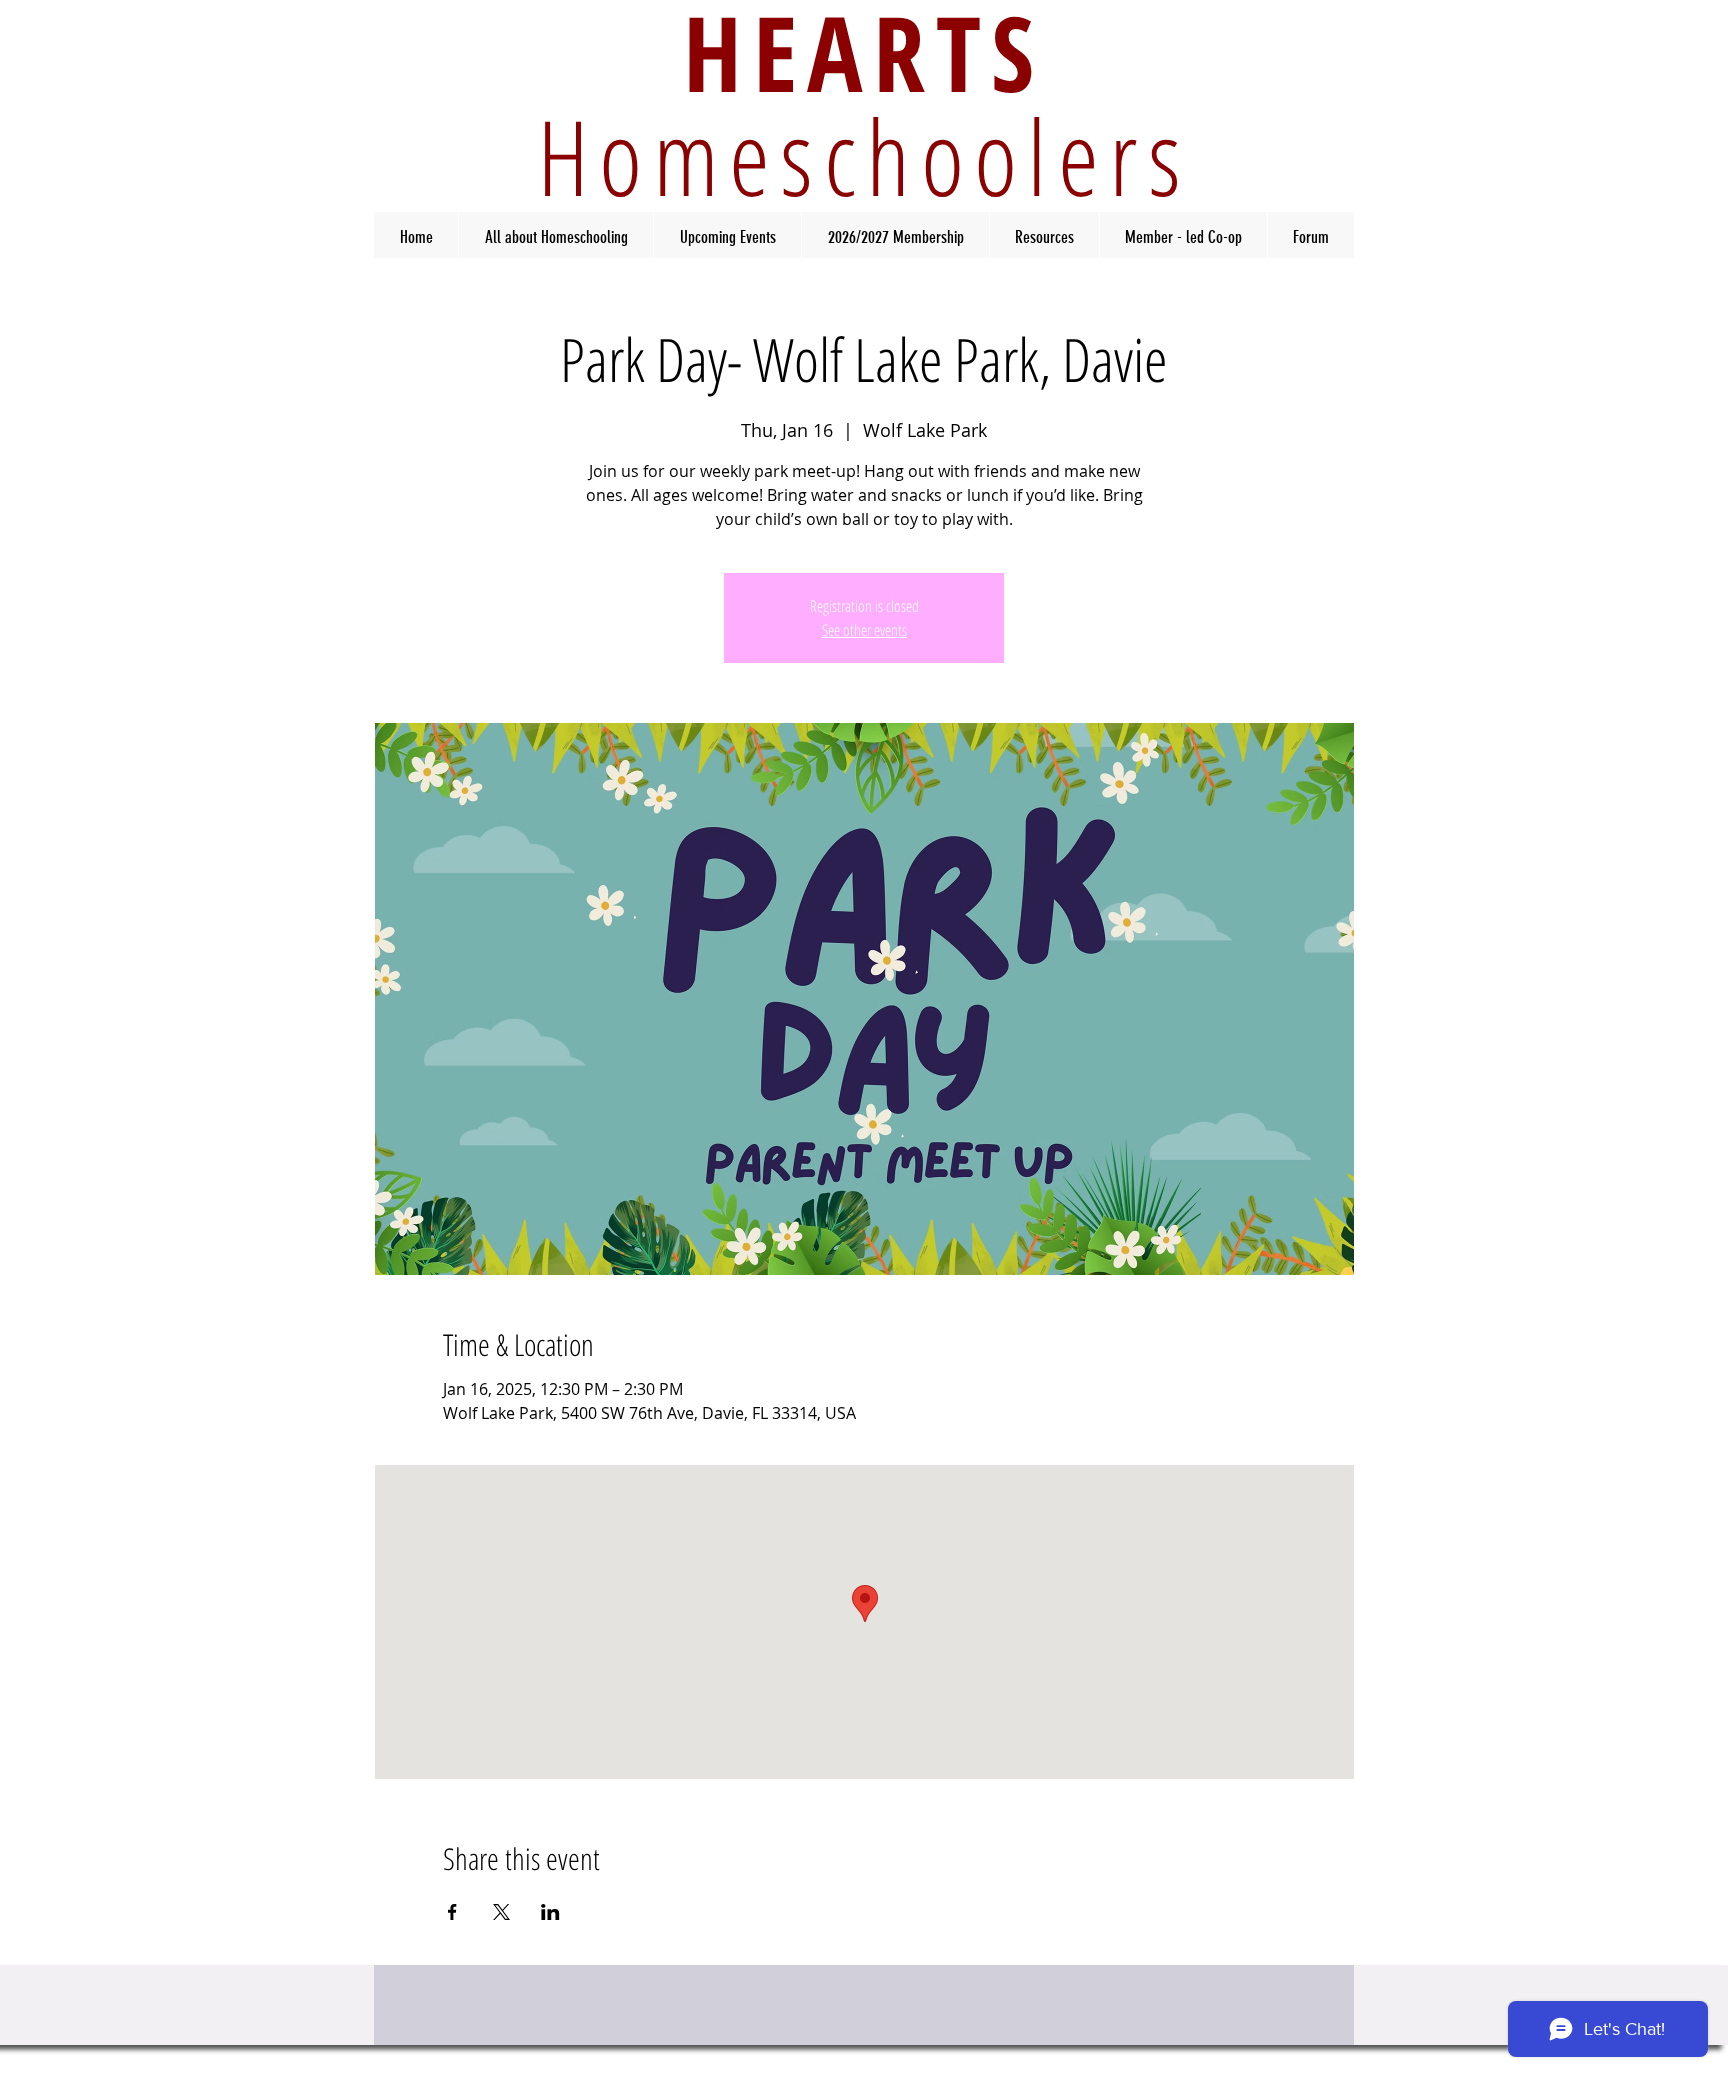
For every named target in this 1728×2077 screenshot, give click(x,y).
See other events (864, 630)
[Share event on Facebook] (452, 1912)
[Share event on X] (501, 1912)
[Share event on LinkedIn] (550, 1912)
